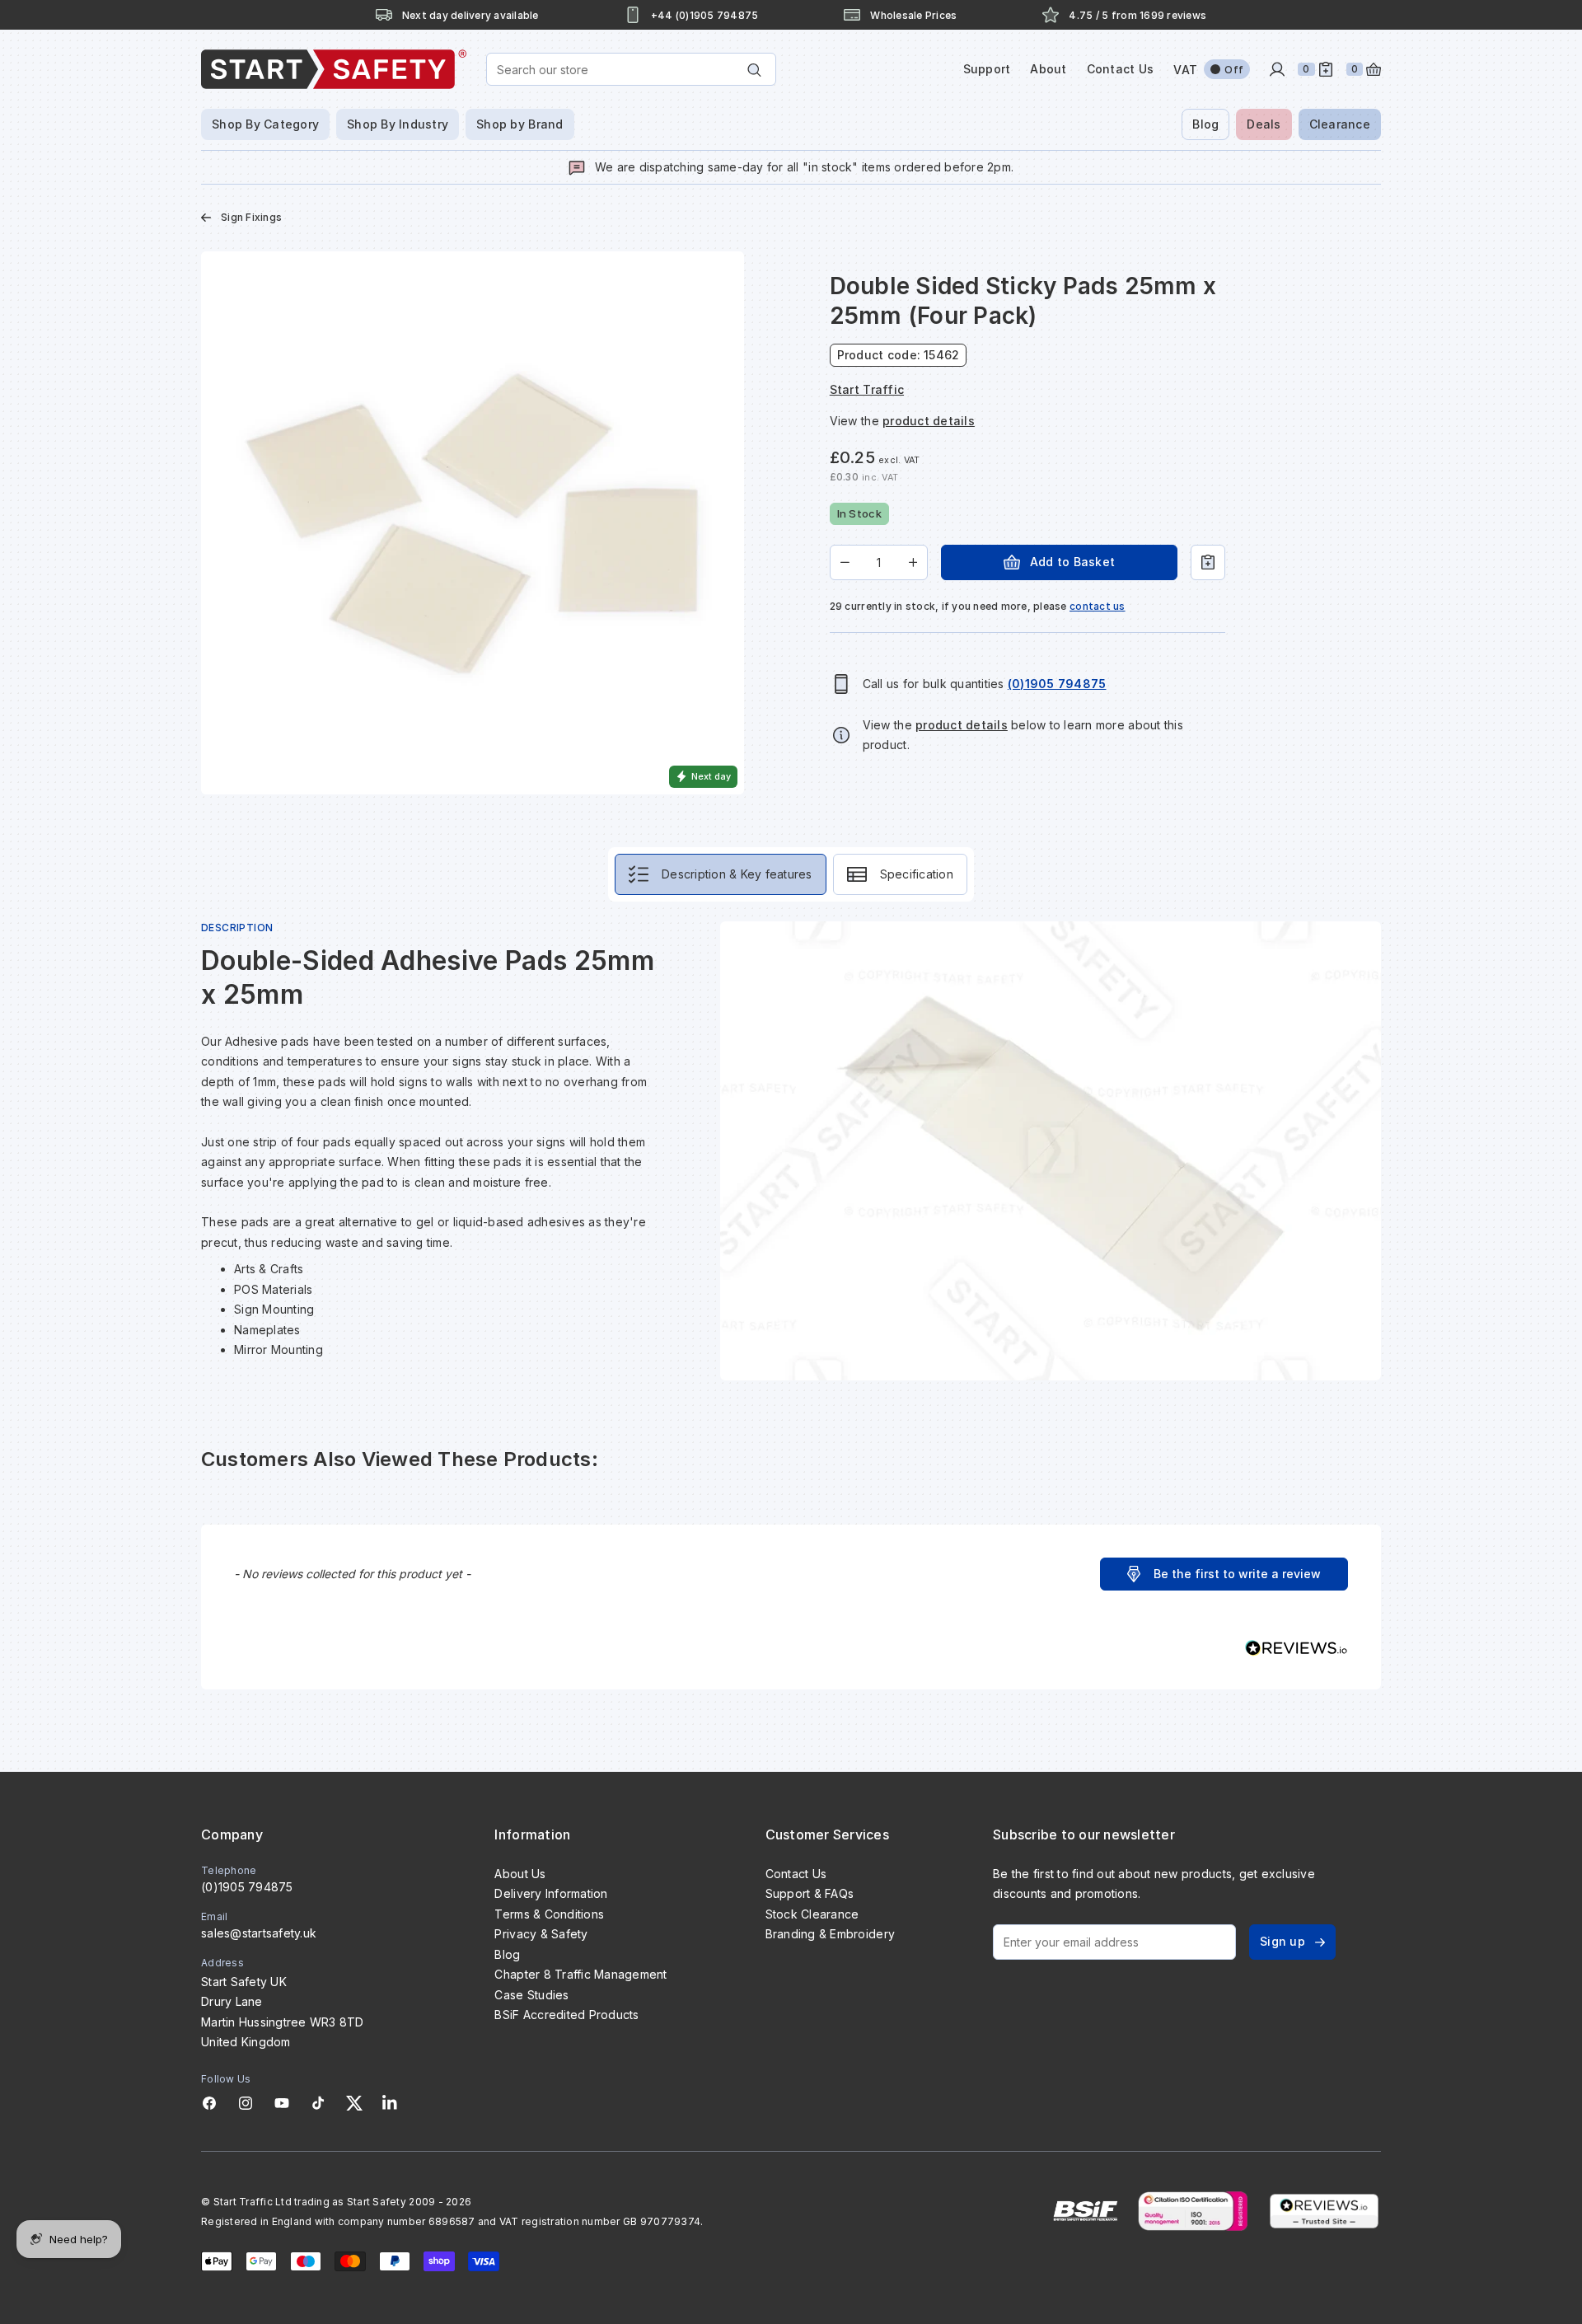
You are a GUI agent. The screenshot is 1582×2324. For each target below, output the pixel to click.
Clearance (1340, 124)
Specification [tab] (917, 874)
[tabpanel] (791, 1151)
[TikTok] (318, 2103)
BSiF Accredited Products (566, 2015)
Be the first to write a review (1237, 1574)
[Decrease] (845, 562)
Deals (1264, 124)
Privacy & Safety (541, 1934)
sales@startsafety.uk (259, 1933)
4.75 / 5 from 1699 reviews (1137, 15)
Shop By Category (265, 124)
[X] (354, 2103)
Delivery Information (551, 1893)
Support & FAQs (810, 1893)
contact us (1098, 606)
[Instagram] (246, 2103)
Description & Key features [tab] (737, 874)
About (1048, 69)
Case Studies (531, 1995)
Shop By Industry (398, 124)
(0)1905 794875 (247, 1887)
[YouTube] (282, 2103)
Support (987, 69)
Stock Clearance (812, 1914)
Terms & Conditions (549, 1914)
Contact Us (1121, 69)
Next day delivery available (470, 15)
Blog (1205, 124)
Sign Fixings (251, 217)
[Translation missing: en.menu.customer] (1277, 69)
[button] (1224, 1574)
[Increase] (913, 562)
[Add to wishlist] (1208, 562)
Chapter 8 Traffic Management (580, 1974)
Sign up (1282, 1941)
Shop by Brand (520, 124)
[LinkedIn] (390, 2103)
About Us (520, 1874)
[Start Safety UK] (334, 69)
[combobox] (631, 69)
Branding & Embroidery (830, 1934)
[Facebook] (209, 2103)
